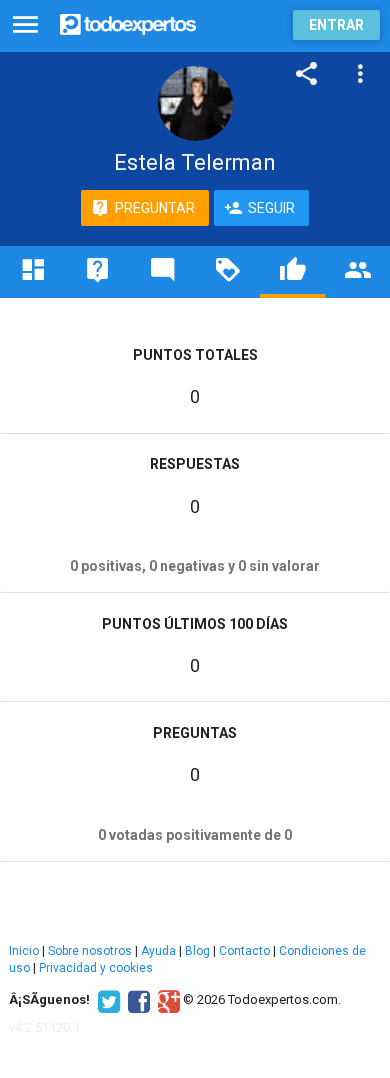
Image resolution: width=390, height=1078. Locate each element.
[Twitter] (106, 1000)
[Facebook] (136, 1000)
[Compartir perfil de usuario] (307, 74)
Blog (197, 951)
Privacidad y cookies (96, 968)
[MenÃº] (25, 25)
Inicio (24, 951)
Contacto (244, 951)
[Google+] (166, 1000)
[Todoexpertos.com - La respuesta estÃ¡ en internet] (128, 22)
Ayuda (158, 951)
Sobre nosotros (90, 951)
